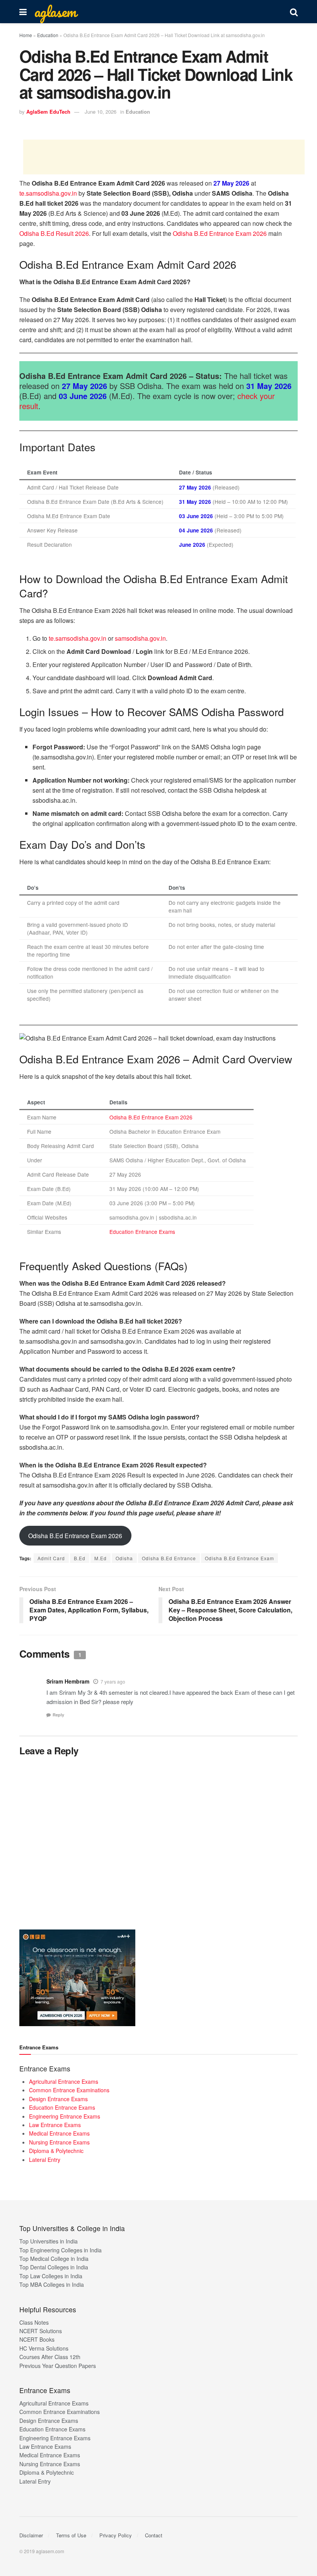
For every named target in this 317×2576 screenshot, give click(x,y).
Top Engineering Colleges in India (61, 2250)
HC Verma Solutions (44, 2348)
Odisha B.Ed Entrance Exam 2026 (220, 233)
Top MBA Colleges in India (52, 2284)
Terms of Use (71, 2535)
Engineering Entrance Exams (65, 2116)
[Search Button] (294, 12)
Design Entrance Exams (58, 2099)
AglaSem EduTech (48, 112)
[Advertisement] (164, 157)
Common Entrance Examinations (69, 2090)
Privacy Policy (116, 2535)
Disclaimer (31, 2535)
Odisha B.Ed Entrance (169, 1558)
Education (48, 35)
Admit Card (51, 1558)
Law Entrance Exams (55, 2125)
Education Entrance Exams (142, 1232)
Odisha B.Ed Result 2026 (54, 233)
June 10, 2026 (101, 112)
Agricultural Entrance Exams (64, 2081)
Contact (154, 2535)
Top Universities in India (49, 2241)
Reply (58, 1715)
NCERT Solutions (41, 2331)
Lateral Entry (45, 2160)
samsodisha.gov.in (140, 638)
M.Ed (101, 1558)
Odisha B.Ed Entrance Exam (239, 1558)
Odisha (124, 1558)
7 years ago (113, 1681)
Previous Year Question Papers (58, 2366)
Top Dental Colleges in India (54, 2267)
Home (26, 35)
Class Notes (34, 2322)
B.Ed (80, 1558)
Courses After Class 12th (50, 2357)
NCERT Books (37, 2339)
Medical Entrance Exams (59, 2133)
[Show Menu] (23, 12)
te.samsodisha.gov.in (48, 193)
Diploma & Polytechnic (56, 2151)
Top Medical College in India (54, 2259)
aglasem (55, 12)
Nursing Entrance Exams (59, 2142)
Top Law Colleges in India (51, 2276)
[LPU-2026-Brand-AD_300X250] (77, 1977)
